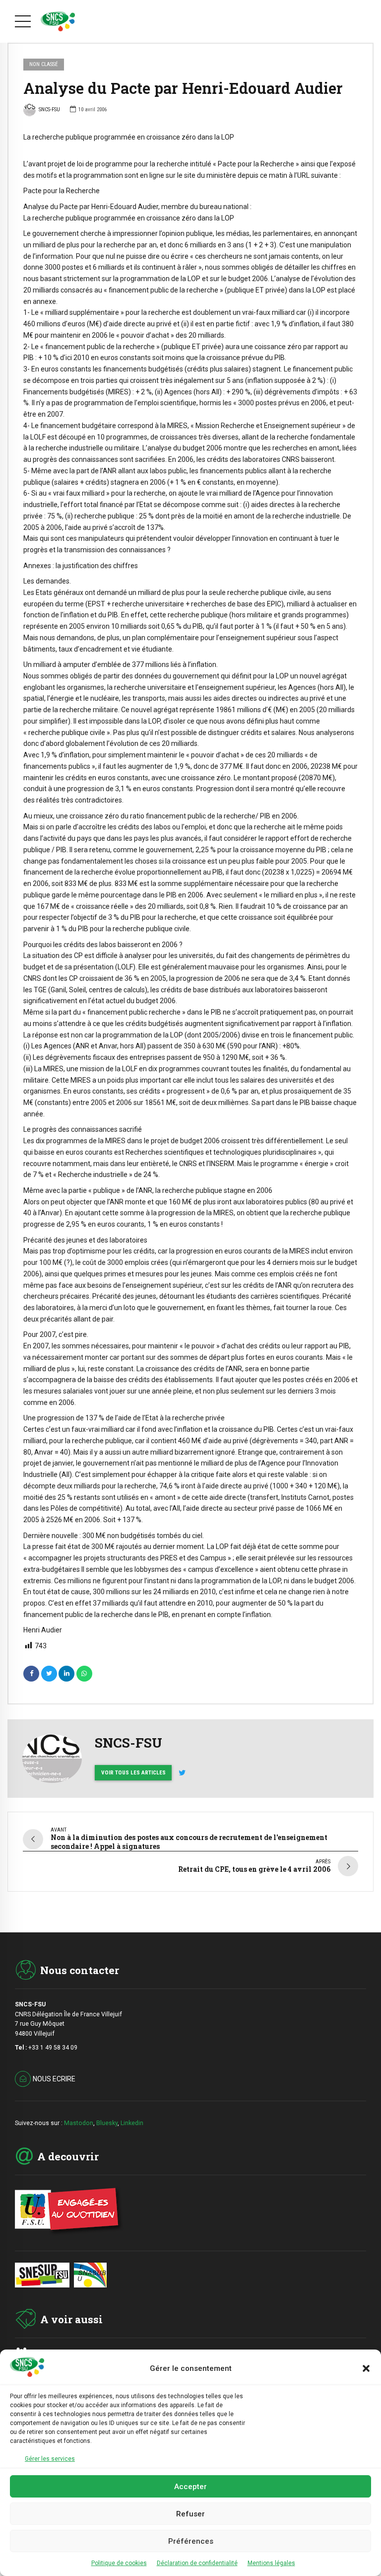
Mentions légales (271, 2563)
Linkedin (132, 2123)
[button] (366, 2368)
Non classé (44, 64)
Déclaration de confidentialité (197, 2563)
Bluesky (107, 2123)
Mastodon (79, 2123)
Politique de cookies (119, 2563)
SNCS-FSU (49, 110)
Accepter (190, 2487)
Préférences (191, 2541)
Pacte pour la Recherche (62, 191)
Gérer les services (50, 2459)
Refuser (190, 2514)
